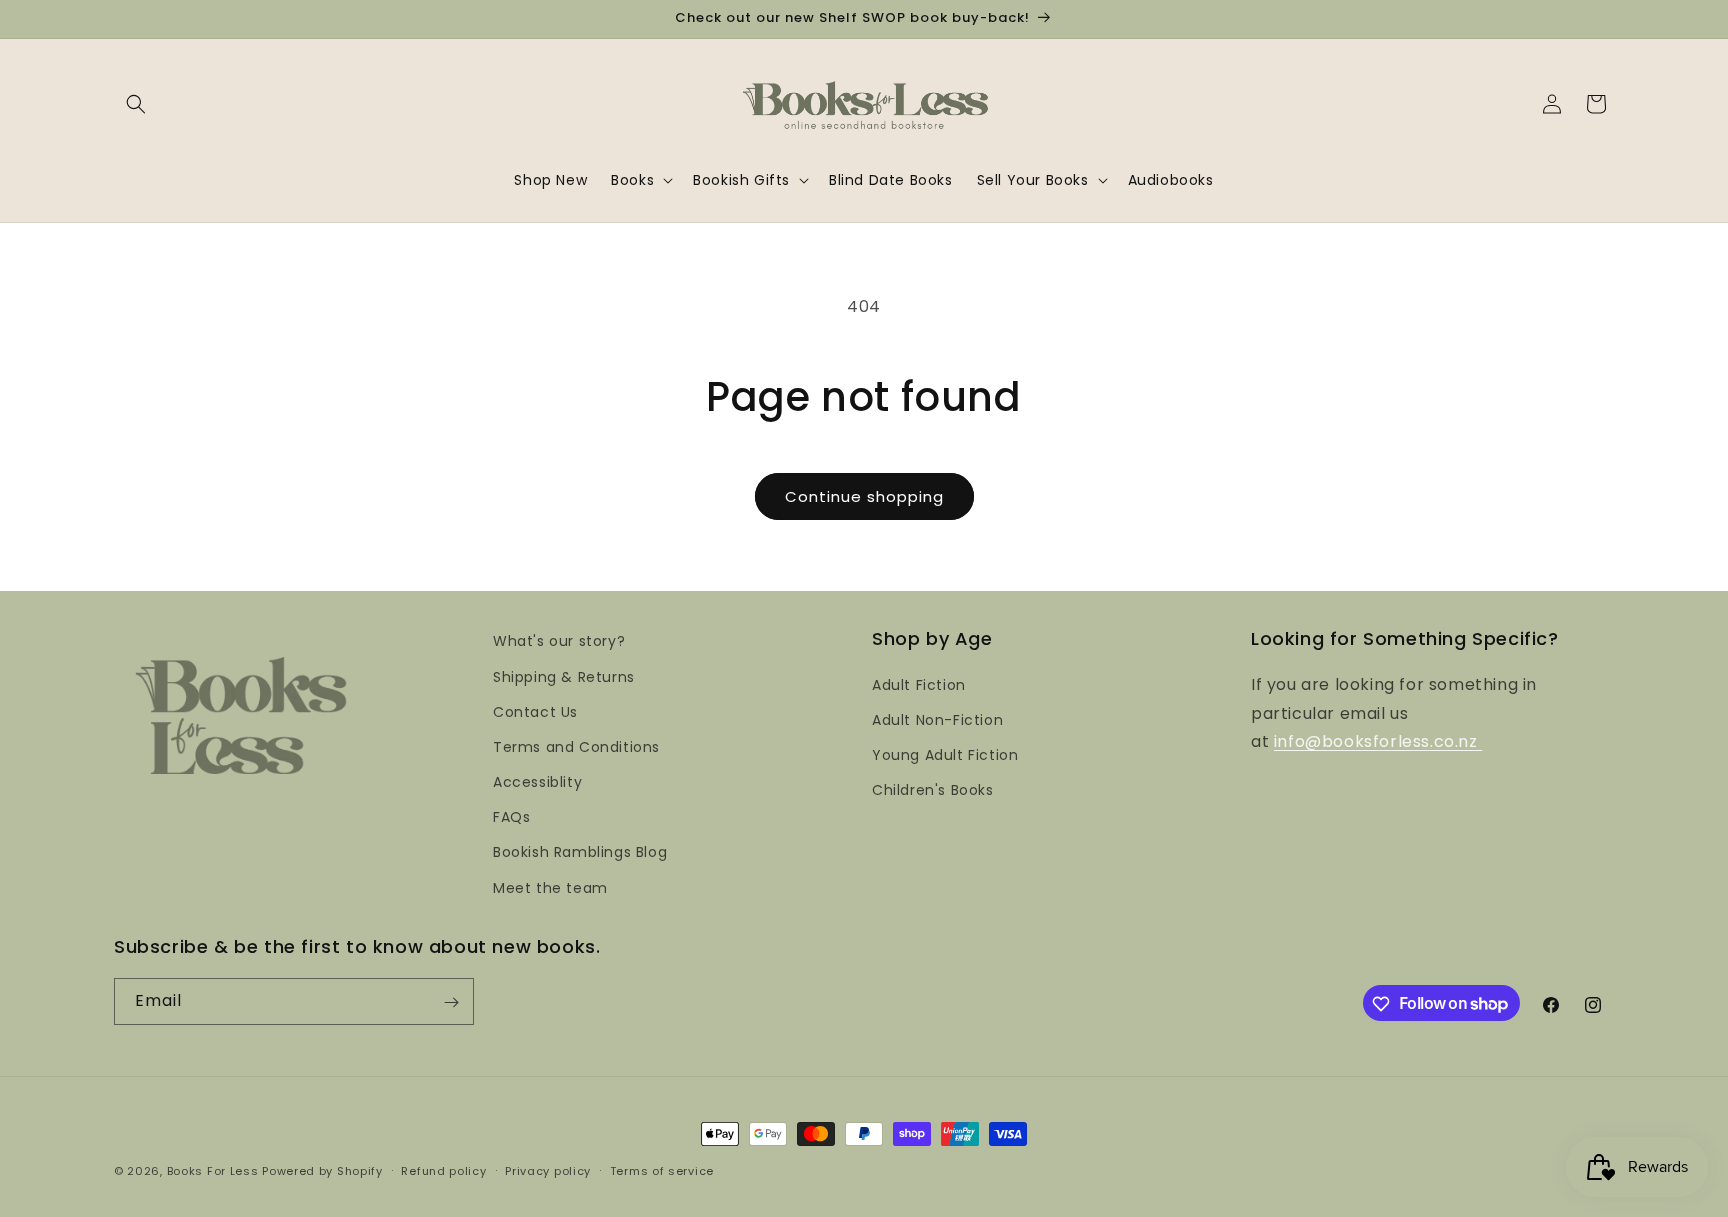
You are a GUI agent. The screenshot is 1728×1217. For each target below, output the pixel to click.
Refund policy (443, 1170)
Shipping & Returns (564, 676)
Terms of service (662, 1170)
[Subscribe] (451, 1002)
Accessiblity (537, 781)
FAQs (511, 817)
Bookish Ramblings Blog (580, 852)
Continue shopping (864, 496)
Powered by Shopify (322, 1171)
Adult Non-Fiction (937, 719)
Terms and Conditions (576, 746)
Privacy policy (548, 1170)
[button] (136, 104)
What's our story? (559, 641)
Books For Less (213, 1171)
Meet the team (550, 887)
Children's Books (933, 790)
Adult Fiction (919, 684)
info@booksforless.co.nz (1378, 741)
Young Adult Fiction (945, 754)
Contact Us (535, 711)
